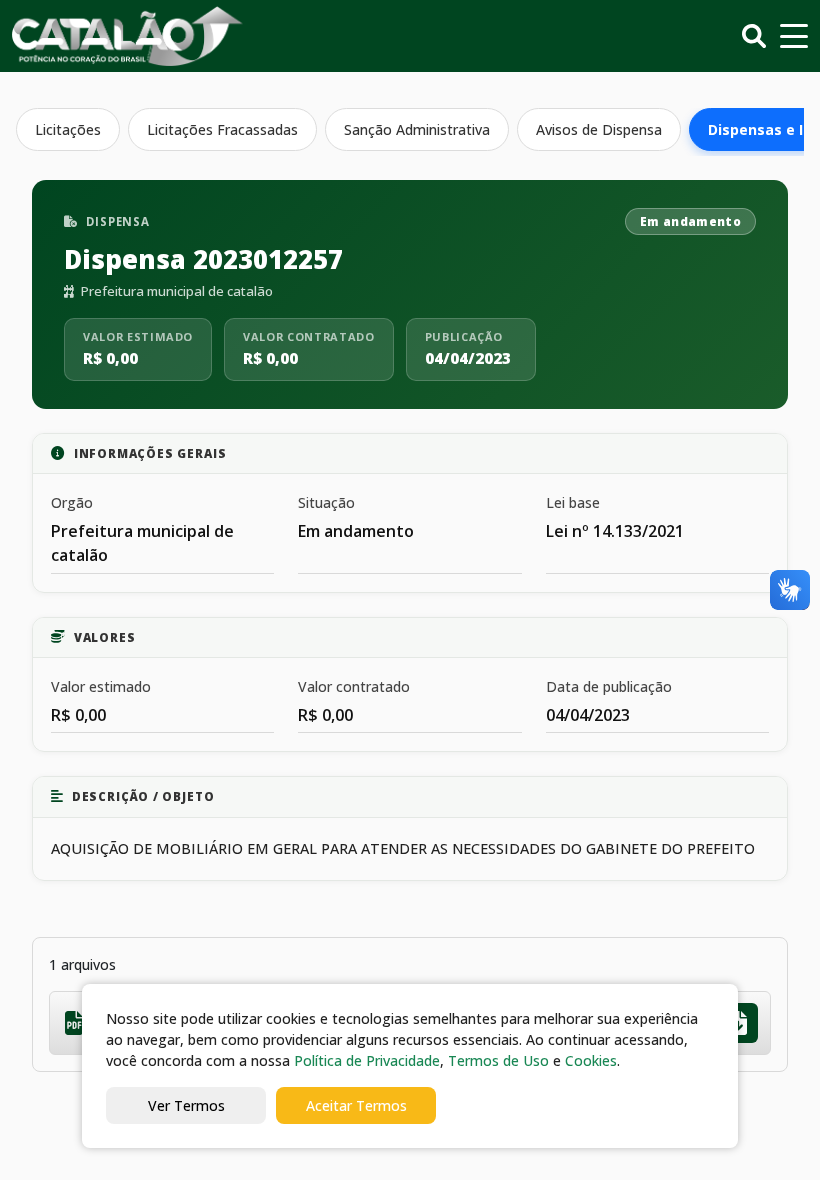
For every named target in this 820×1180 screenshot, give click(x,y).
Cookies (591, 1060)
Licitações (68, 129)
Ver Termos (186, 1105)
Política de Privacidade (367, 1060)
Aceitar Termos (356, 1105)
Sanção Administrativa (417, 129)
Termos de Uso (498, 1060)
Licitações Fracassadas (222, 129)
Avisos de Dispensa (599, 129)
